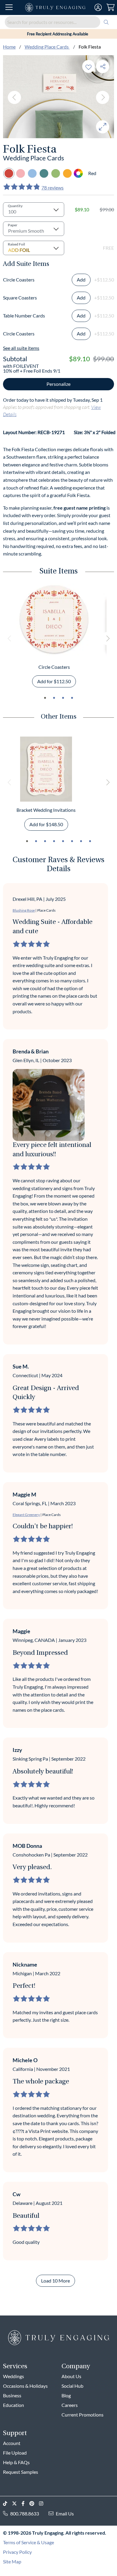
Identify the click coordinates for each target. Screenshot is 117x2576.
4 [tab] (72, 698)
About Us (71, 2376)
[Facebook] (25, 2504)
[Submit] (106, 22)
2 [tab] (54, 698)
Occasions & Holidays (25, 2386)
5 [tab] (63, 841)
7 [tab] (81, 841)
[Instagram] (43, 2504)
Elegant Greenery (26, 1515)
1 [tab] (45, 698)
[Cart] (111, 7)
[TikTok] (7, 2504)
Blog (66, 2395)
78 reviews (52, 188)
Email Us (65, 2513)
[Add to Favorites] (88, 66)
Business (12, 2395)
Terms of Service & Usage (28, 2542)
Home (9, 47)
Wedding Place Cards (47, 47)
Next (103, 97)
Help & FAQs (16, 2462)
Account (12, 2443)
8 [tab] (90, 841)
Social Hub (72, 2386)
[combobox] (58, 22)
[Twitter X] (17, 2504)
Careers (70, 2405)
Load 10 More (55, 2281)
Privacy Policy (17, 2552)
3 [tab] (63, 698)
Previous (14, 97)
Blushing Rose (24, 910)
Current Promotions (82, 2415)
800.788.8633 (25, 2513)
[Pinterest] (34, 2504)
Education (13, 2405)
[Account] (98, 7)
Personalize (58, 384)
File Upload (15, 2453)
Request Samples (21, 2472)
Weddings (13, 2376)
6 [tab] (72, 841)
